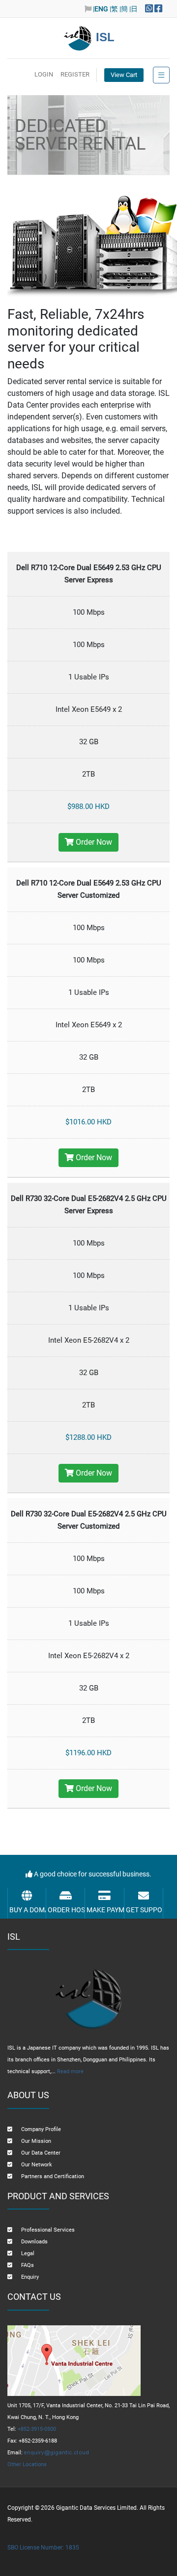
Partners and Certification (53, 2176)
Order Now (93, 842)
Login (44, 74)
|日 (133, 9)
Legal (28, 2253)
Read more (70, 2071)
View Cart (124, 75)
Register (75, 74)
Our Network (37, 2165)
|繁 (114, 9)
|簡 (124, 9)
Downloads (34, 2242)
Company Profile (41, 2129)
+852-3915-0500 (37, 2429)
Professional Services (48, 2230)
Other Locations (27, 2464)
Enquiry (30, 2277)
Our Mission (36, 2141)
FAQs (28, 2265)
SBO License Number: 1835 (43, 2548)
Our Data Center (41, 2153)
